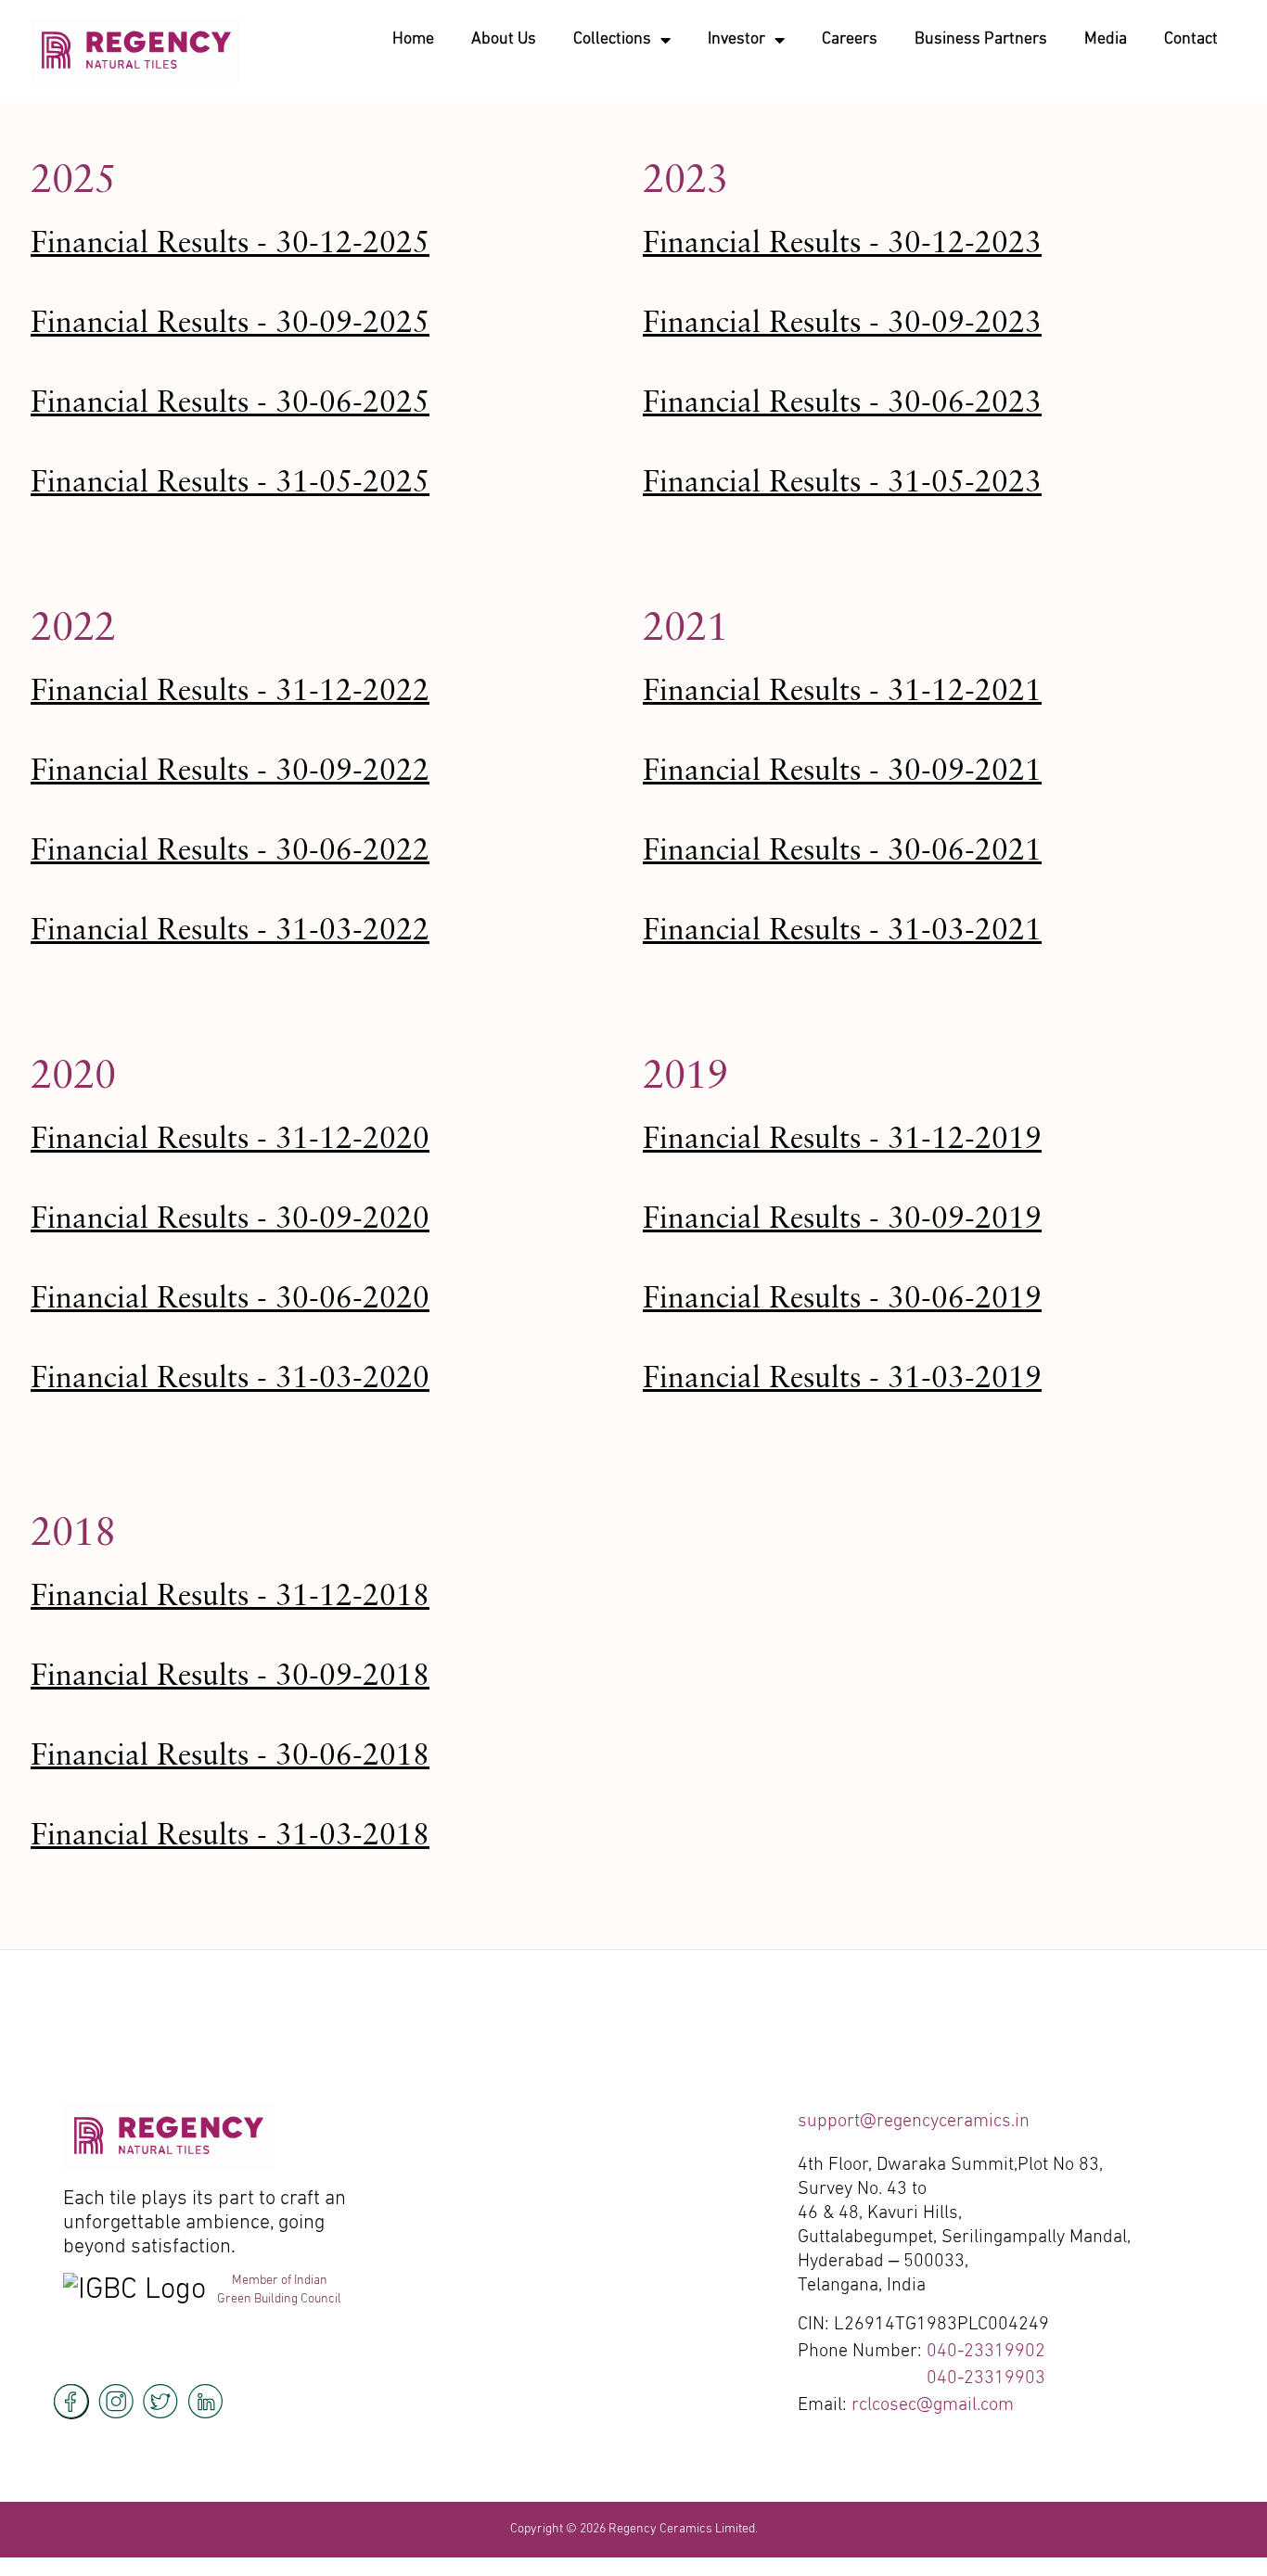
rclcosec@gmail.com (933, 2405)
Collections (612, 39)
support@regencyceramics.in (914, 2122)
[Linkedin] (205, 2402)
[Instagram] (116, 2402)
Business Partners (981, 39)
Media (1106, 39)
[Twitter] (160, 2402)
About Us (504, 39)
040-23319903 (986, 2378)
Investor (736, 39)
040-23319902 (986, 2352)
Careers (850, 39)
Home (413, 39)
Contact (1191, 39)
